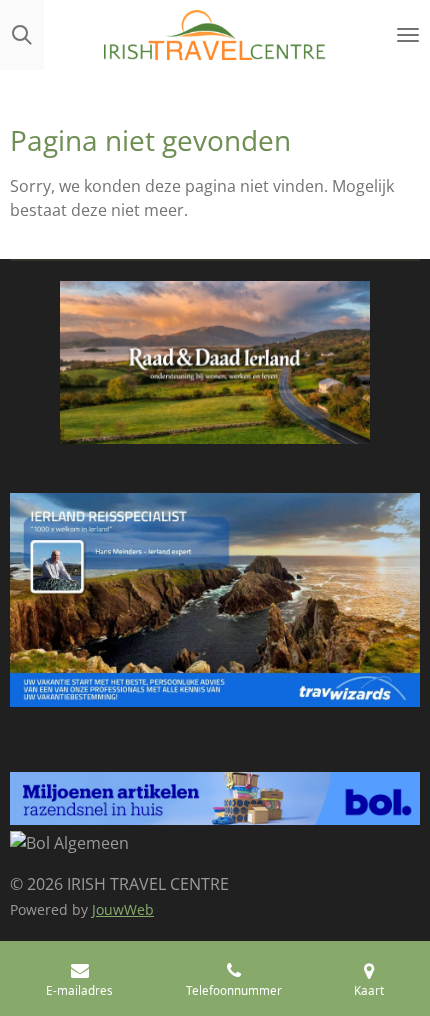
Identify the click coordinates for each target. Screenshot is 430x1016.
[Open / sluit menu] (408, 35)
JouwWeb (123, 909)
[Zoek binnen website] (22, 35)
